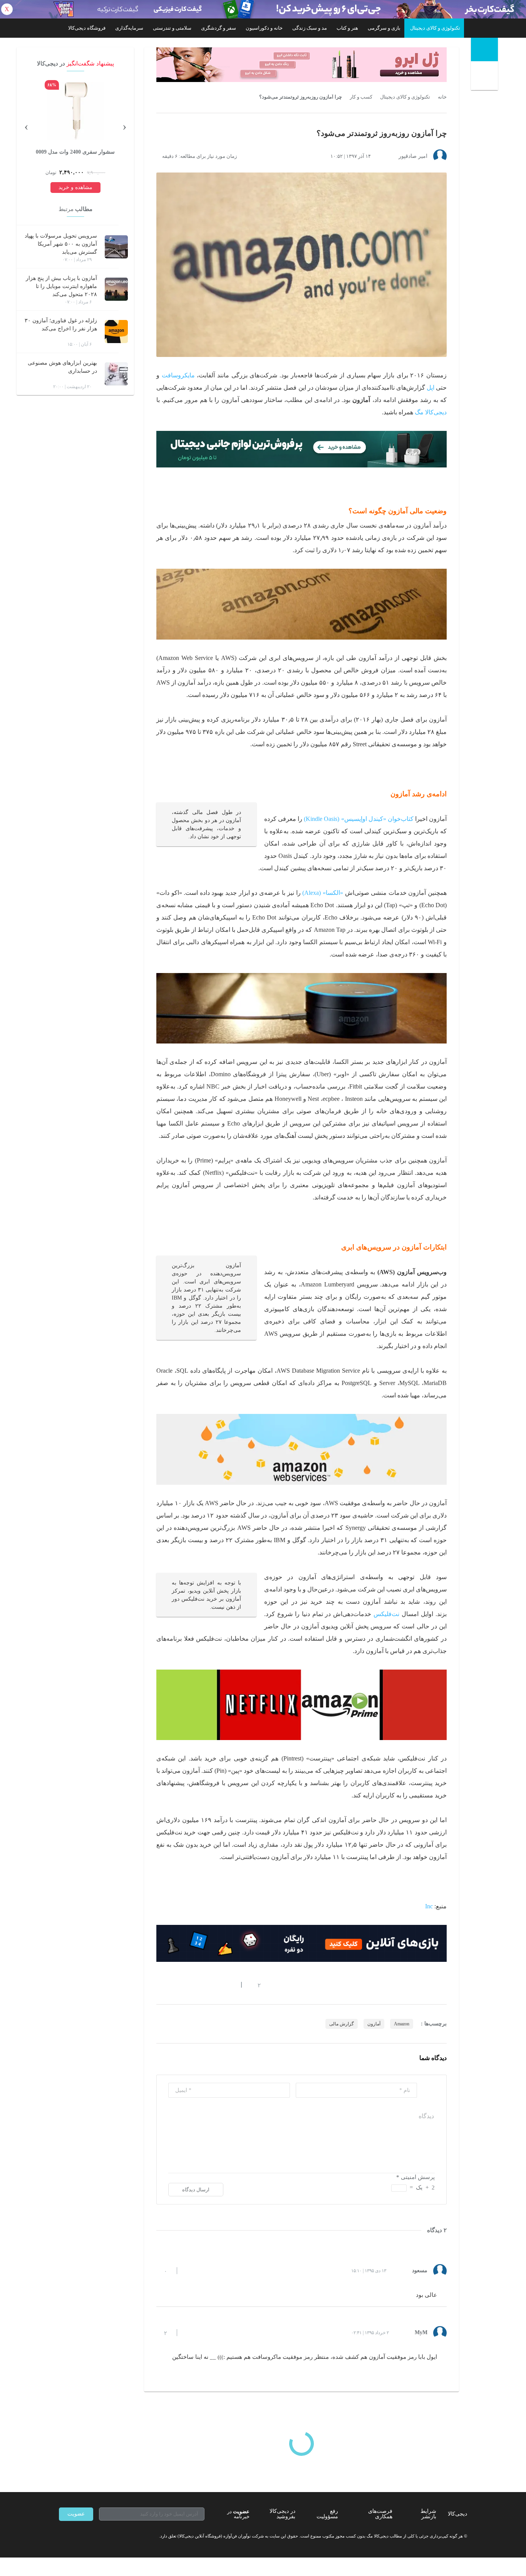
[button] (255, 1985)
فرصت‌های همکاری (380, 2514)
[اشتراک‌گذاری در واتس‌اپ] (173, 1985)
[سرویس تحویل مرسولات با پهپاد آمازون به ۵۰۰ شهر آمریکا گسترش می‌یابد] (116, 247)
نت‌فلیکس (386, 1614)
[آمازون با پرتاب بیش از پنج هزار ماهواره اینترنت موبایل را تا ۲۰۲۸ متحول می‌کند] (116, 289)
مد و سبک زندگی (310, 28)
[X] (90, 2536)
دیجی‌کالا (457, 2514)
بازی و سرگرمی (384, 28)
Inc (429, 1906)
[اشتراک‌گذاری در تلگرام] (159, 1985)
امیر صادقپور (413, 156)
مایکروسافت (178, 375)
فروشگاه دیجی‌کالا (87, 28)
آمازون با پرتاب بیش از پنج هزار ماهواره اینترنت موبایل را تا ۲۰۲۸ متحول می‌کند (61, 286)
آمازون (374, 2024)
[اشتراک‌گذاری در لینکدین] (215, 1985)
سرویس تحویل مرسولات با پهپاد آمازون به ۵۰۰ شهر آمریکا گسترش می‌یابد (61, 244)
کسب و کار (361, 97)
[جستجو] (485, 77)
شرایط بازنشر (428, 2514)
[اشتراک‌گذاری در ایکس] (187, 1985)
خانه (442, 97)
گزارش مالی (342, 2024)
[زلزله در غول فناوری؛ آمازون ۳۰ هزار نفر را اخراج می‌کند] (116, 332)
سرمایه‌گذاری (129, 28)
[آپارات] (104, 2536)
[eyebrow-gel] (302, 65)
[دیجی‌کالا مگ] (484, 49)
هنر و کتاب (347, 28)
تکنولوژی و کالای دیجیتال (435, 28)
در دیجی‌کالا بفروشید (282, 2514)
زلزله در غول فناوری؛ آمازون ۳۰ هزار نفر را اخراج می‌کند (61, 325)
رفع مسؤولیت (327, 2514)
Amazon (402, 2024)
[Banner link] (263, 9)
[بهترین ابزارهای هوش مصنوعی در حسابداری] (116, 374)
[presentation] (124, 126)
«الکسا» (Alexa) (323, 893)
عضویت (76, 2514)
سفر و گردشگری (219, 28)
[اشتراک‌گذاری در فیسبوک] (201, 1985)
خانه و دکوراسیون (264, 28)
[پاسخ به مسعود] (189, 2271)
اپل (431, 388)
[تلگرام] (62, 2536)
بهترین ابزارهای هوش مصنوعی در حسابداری (62, 367)
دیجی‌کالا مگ (431, 412)
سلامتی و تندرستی (172, 28)
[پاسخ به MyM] (189, 2333)
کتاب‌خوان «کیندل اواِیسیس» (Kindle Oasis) (358, 819)
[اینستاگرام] (76, 2536)
